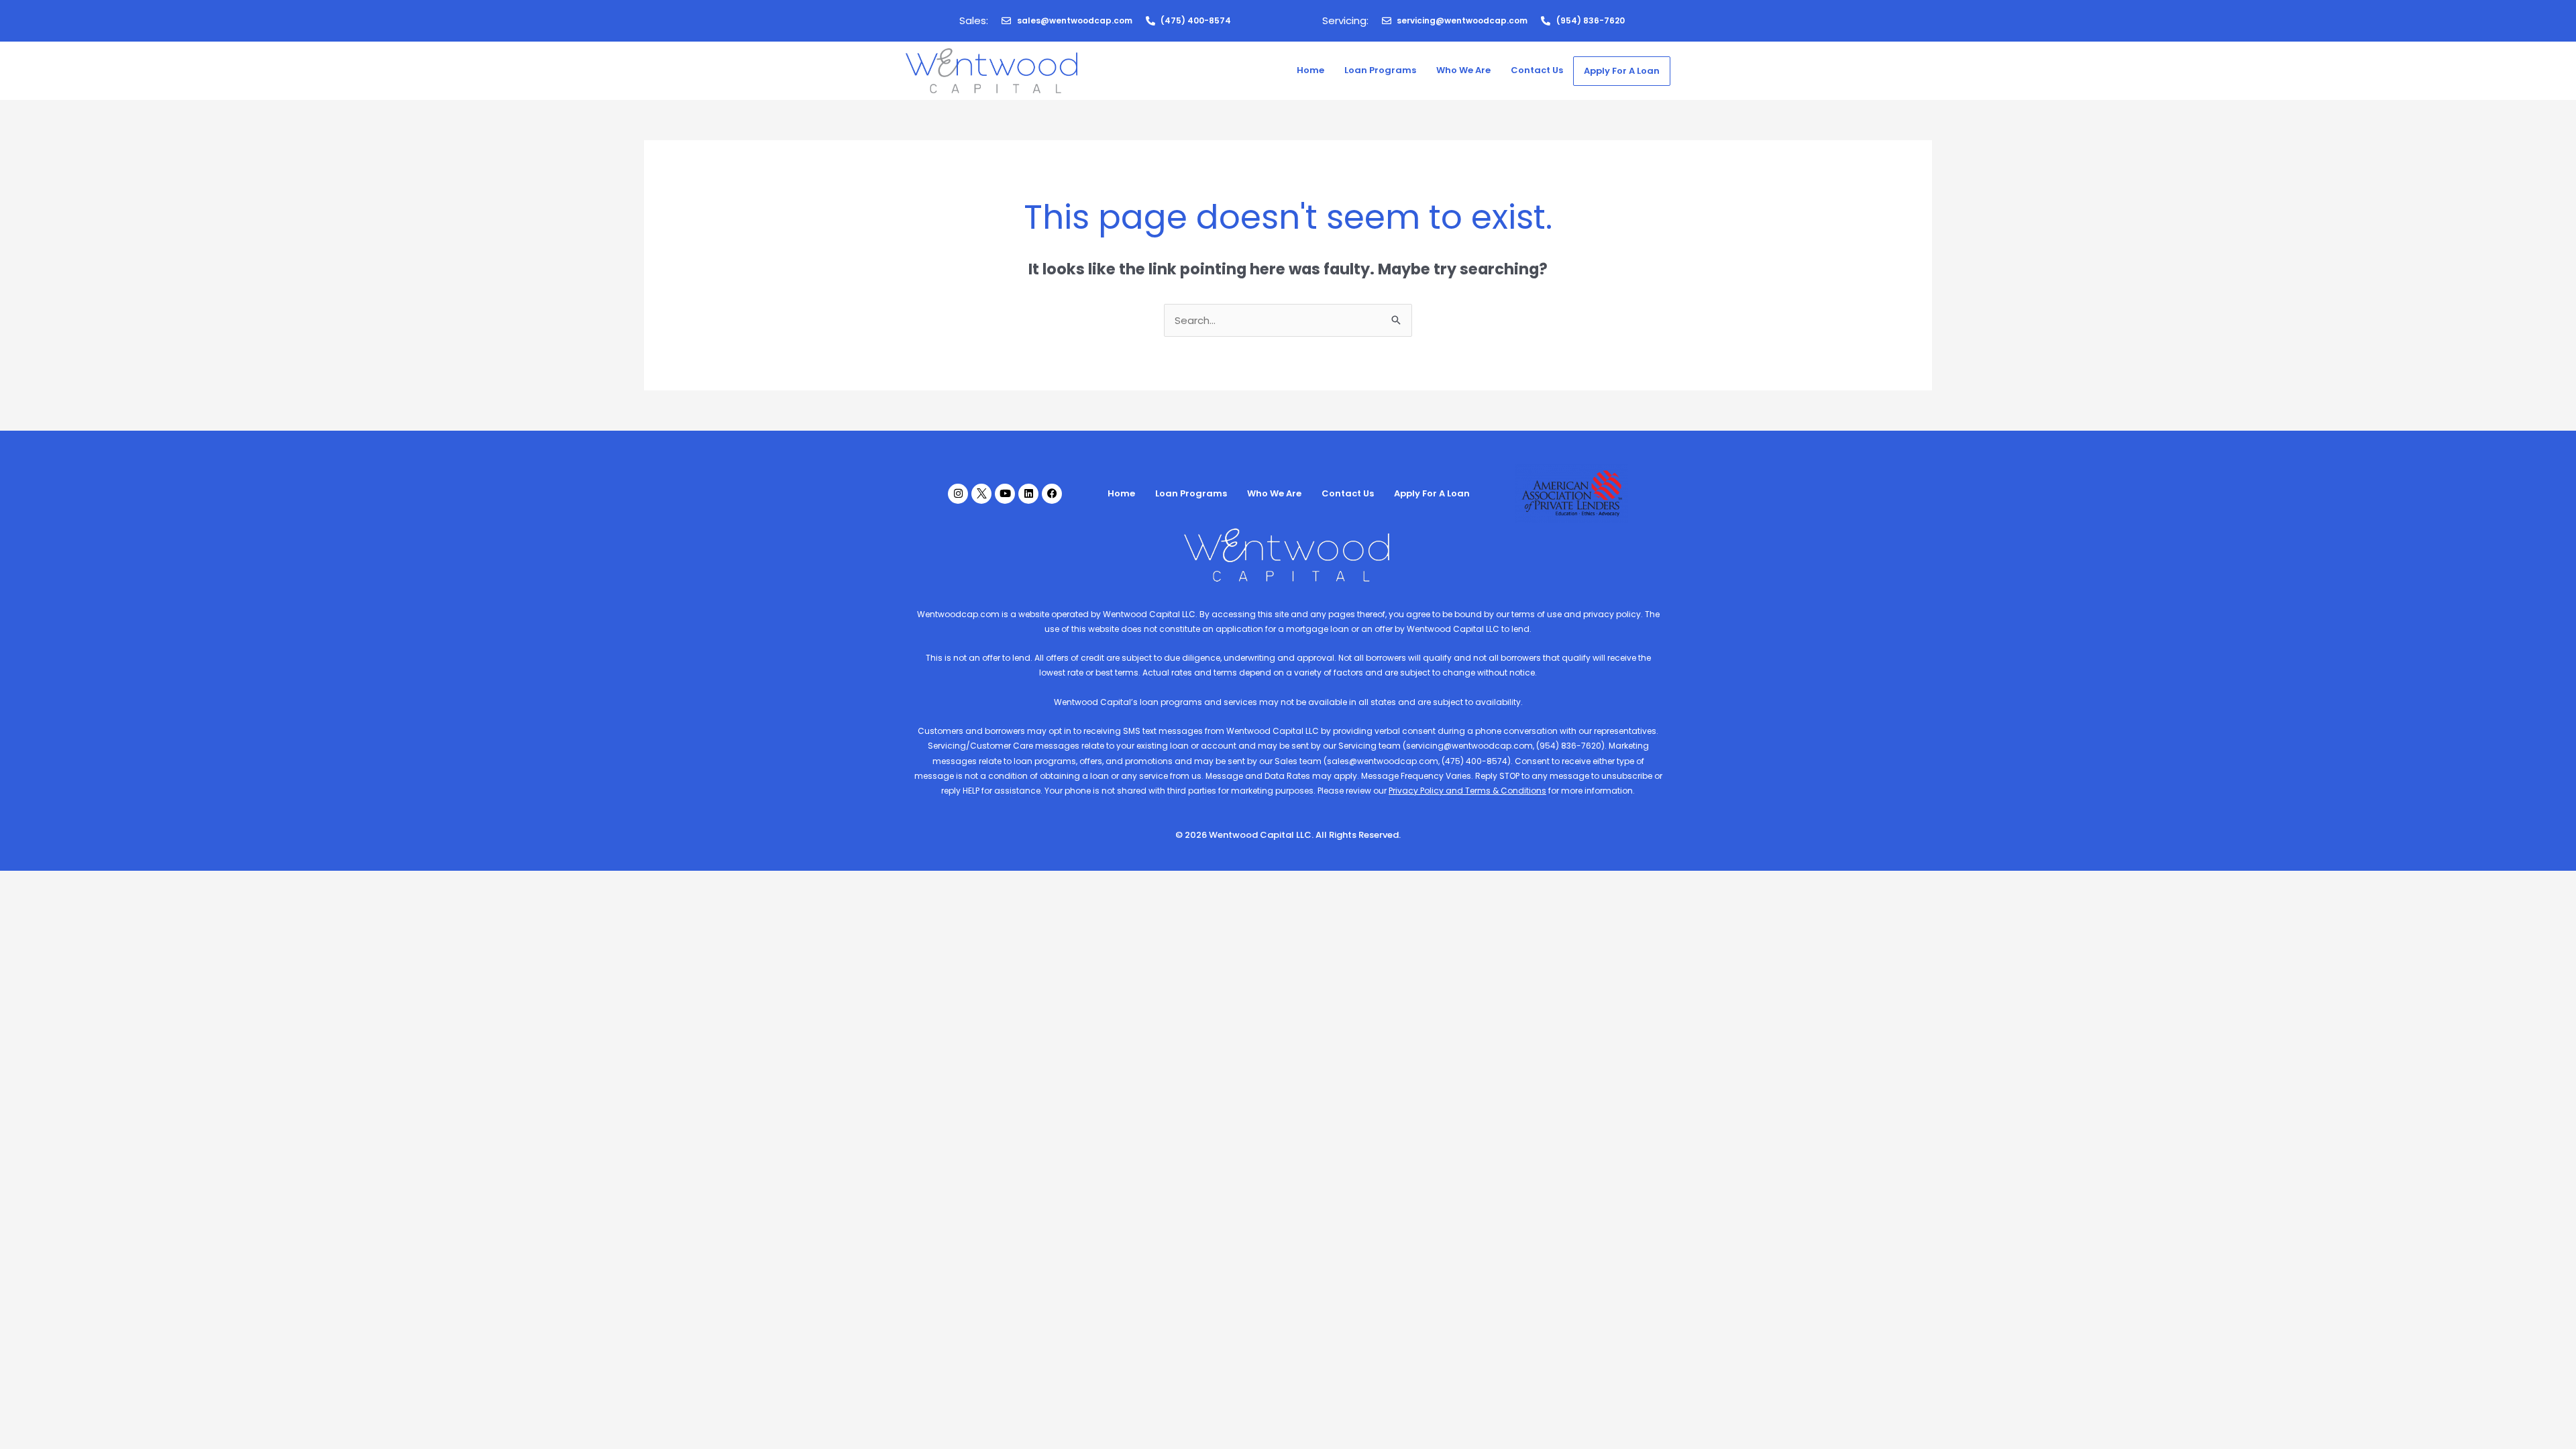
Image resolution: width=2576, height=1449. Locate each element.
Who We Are (1463, 70)
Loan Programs (1380, 70)
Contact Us (1537, 70)
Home (1310, 70)
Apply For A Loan (1622, 71)
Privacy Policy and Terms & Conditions (1467, 791)
